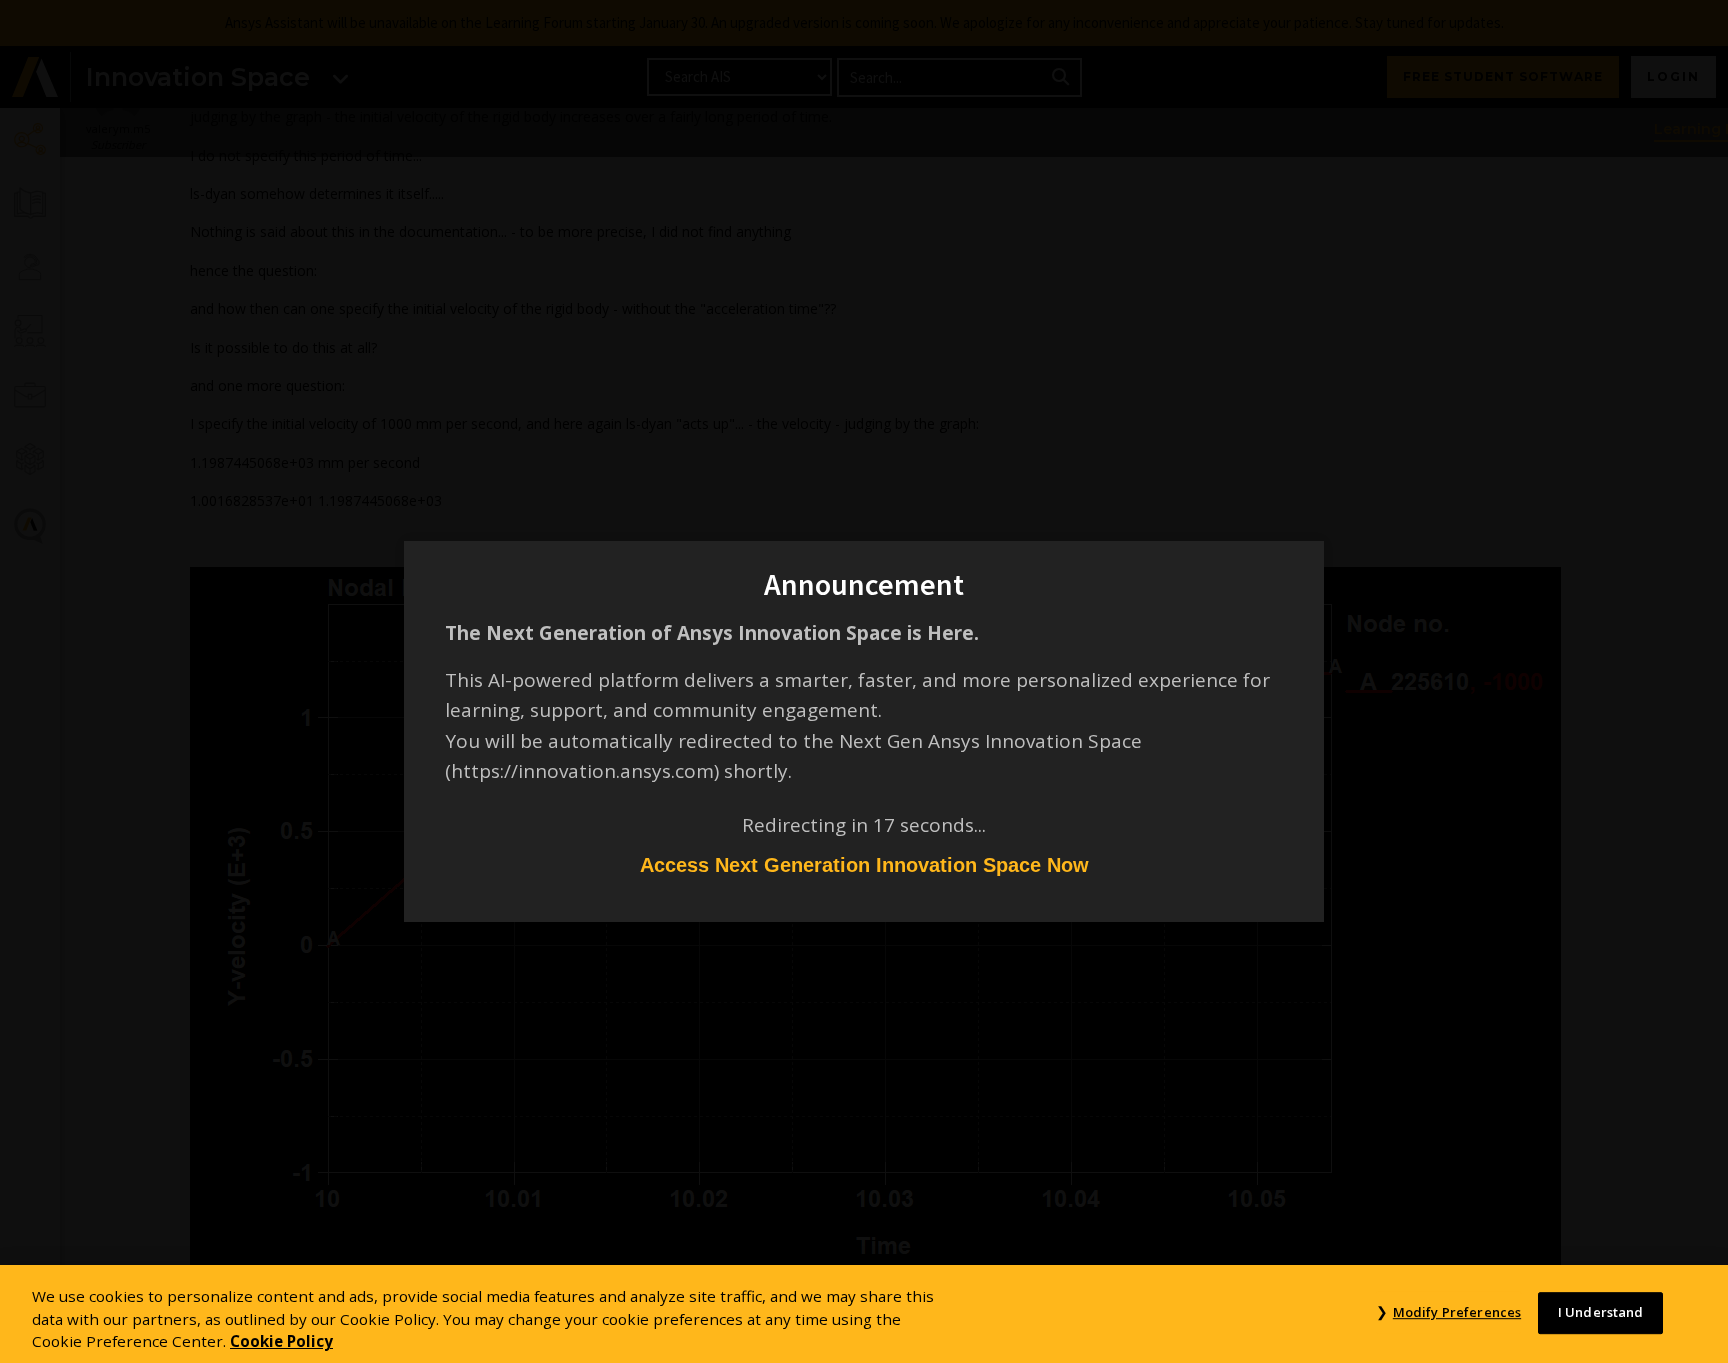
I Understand (1601, 1312)
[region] (864, 1314)
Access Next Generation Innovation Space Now (864, 865)
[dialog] (864, 681)
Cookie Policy (281, 1341)
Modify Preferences (1457, 1312)
